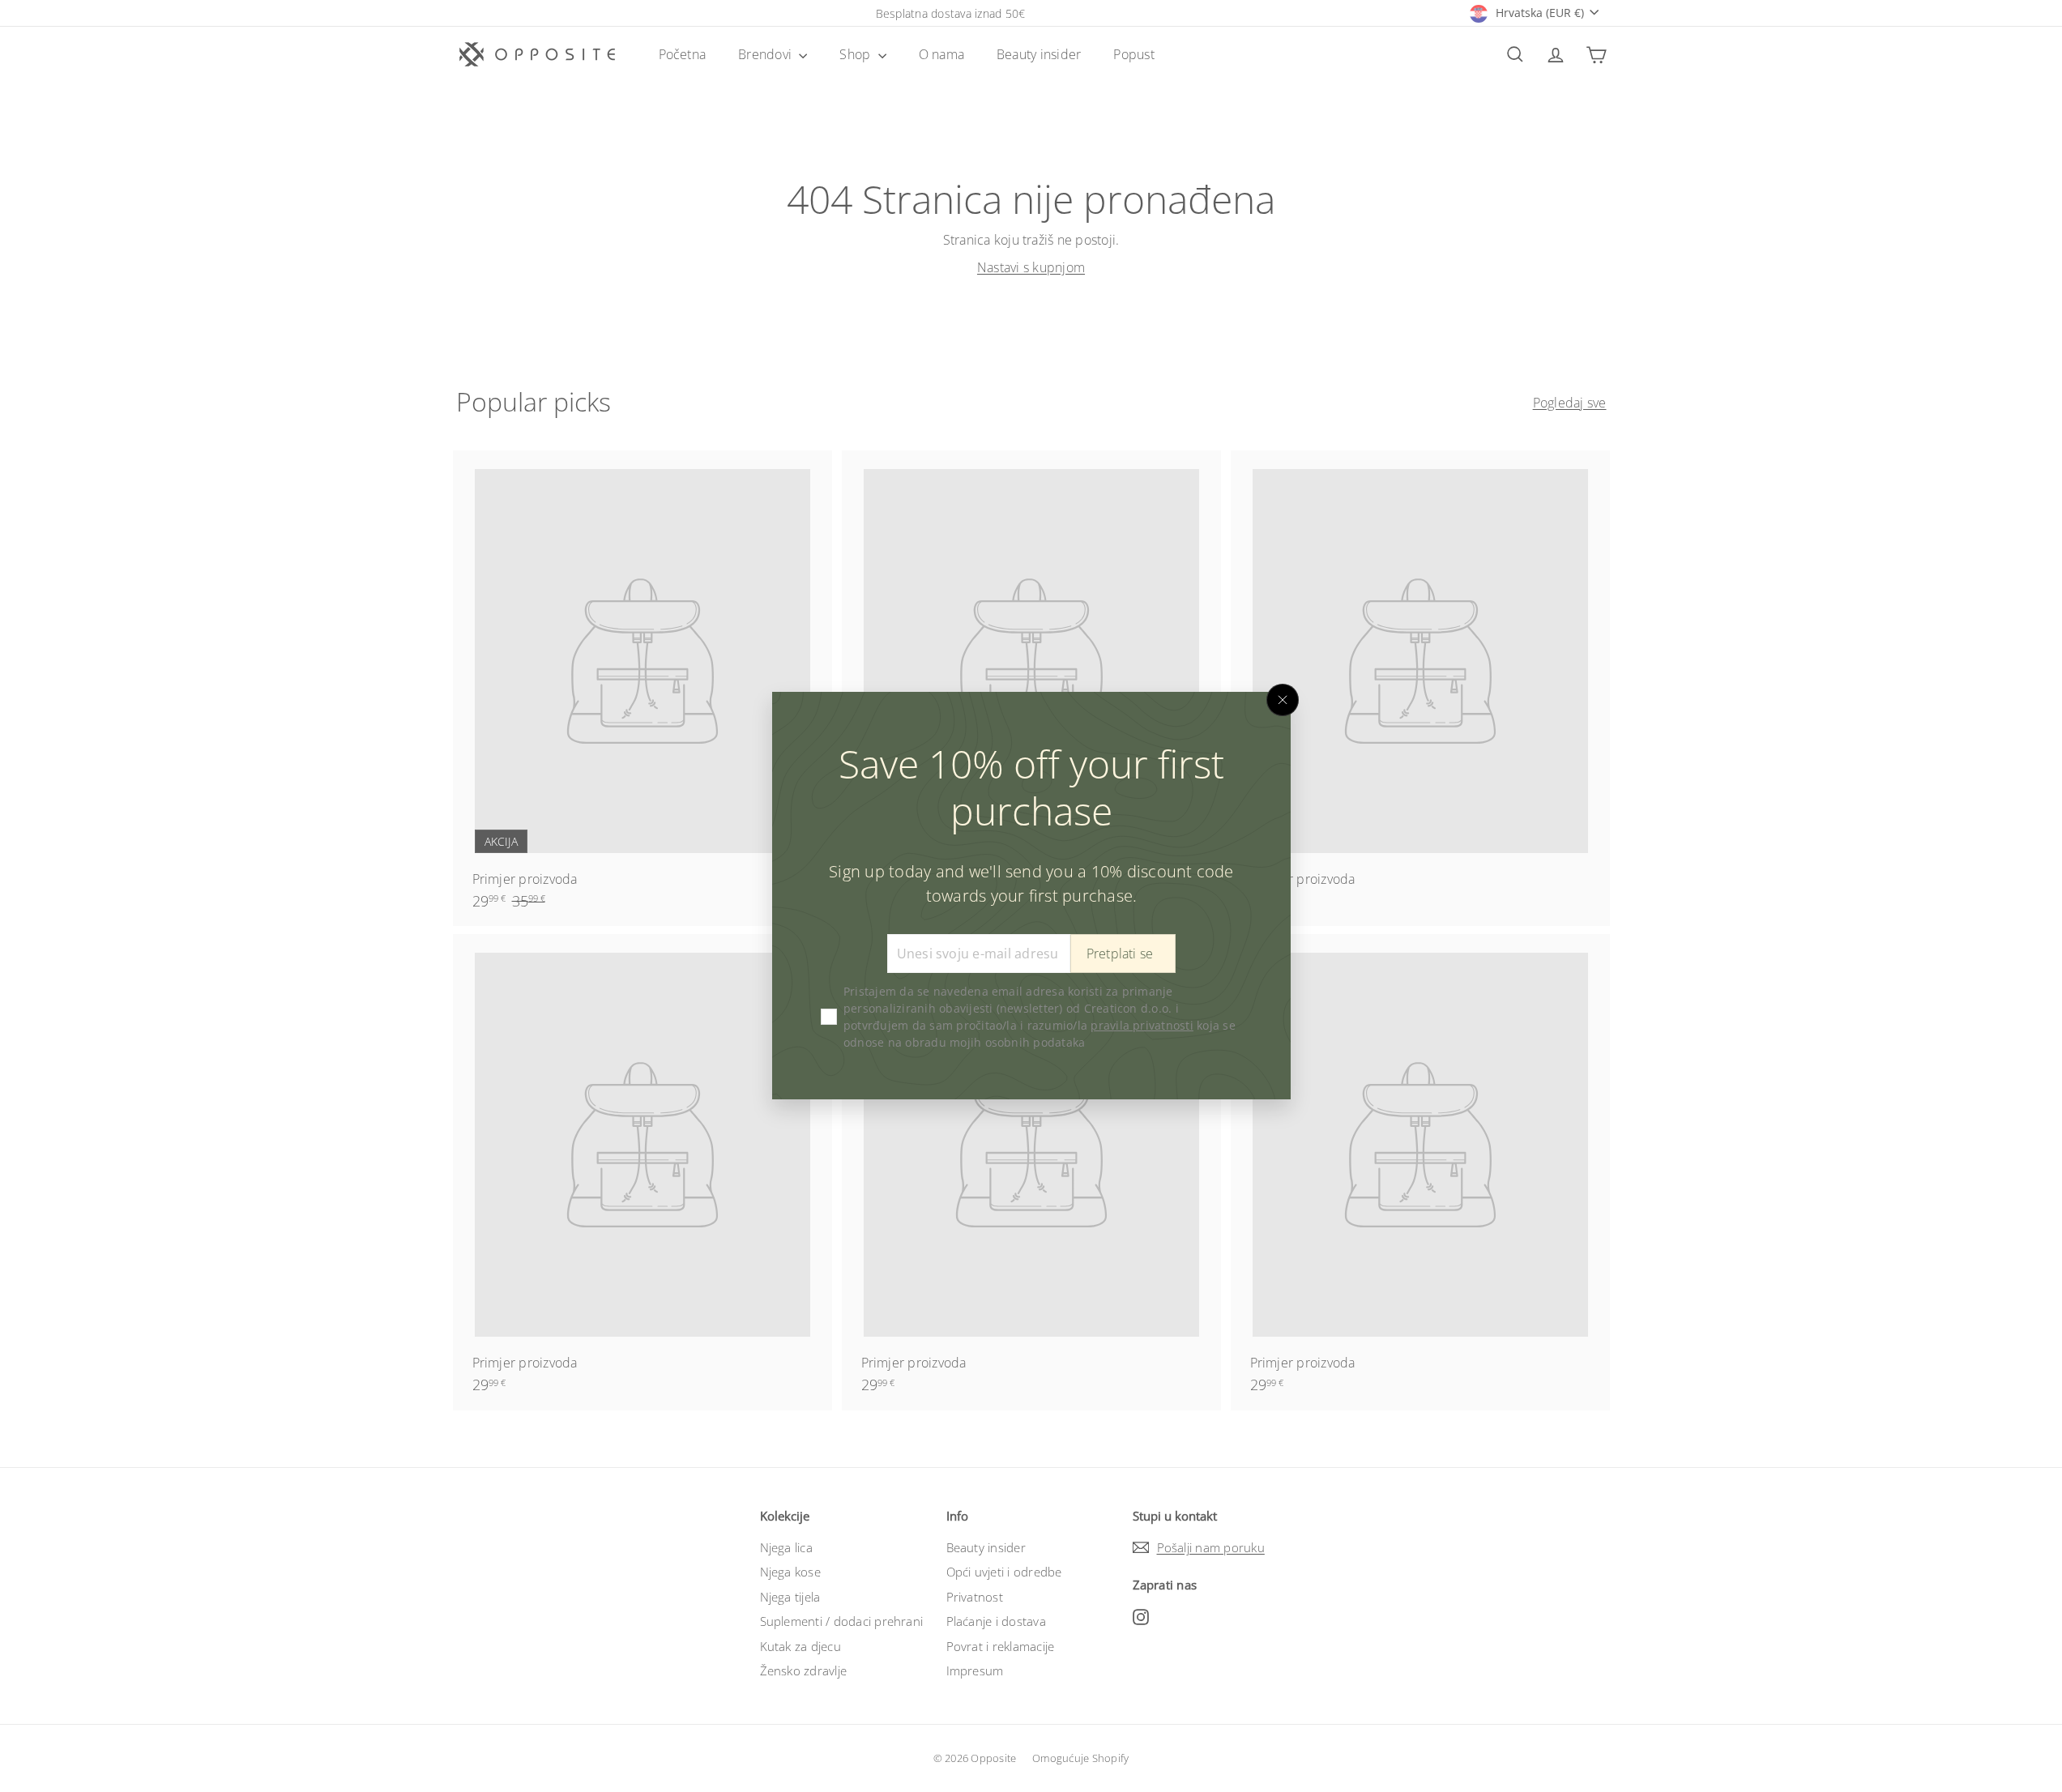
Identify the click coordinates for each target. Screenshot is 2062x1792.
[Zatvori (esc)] (1283, 700)
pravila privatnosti (1142, 1026)
